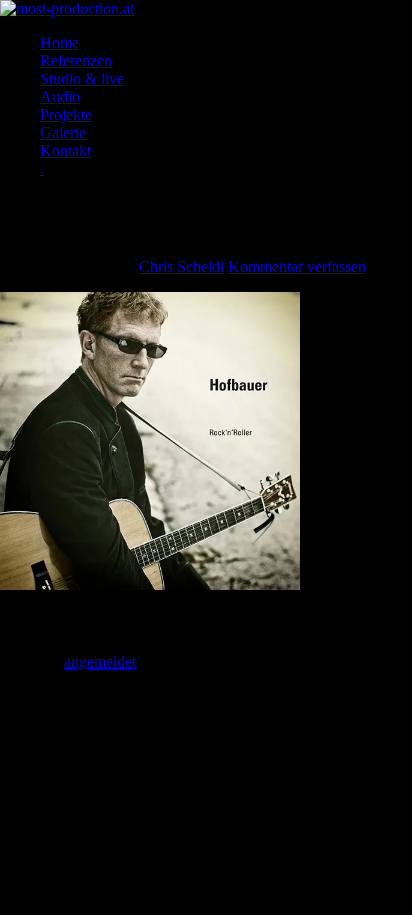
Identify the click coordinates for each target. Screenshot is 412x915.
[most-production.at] (67, 8)
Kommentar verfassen (297, 266)
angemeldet (100, 661)
